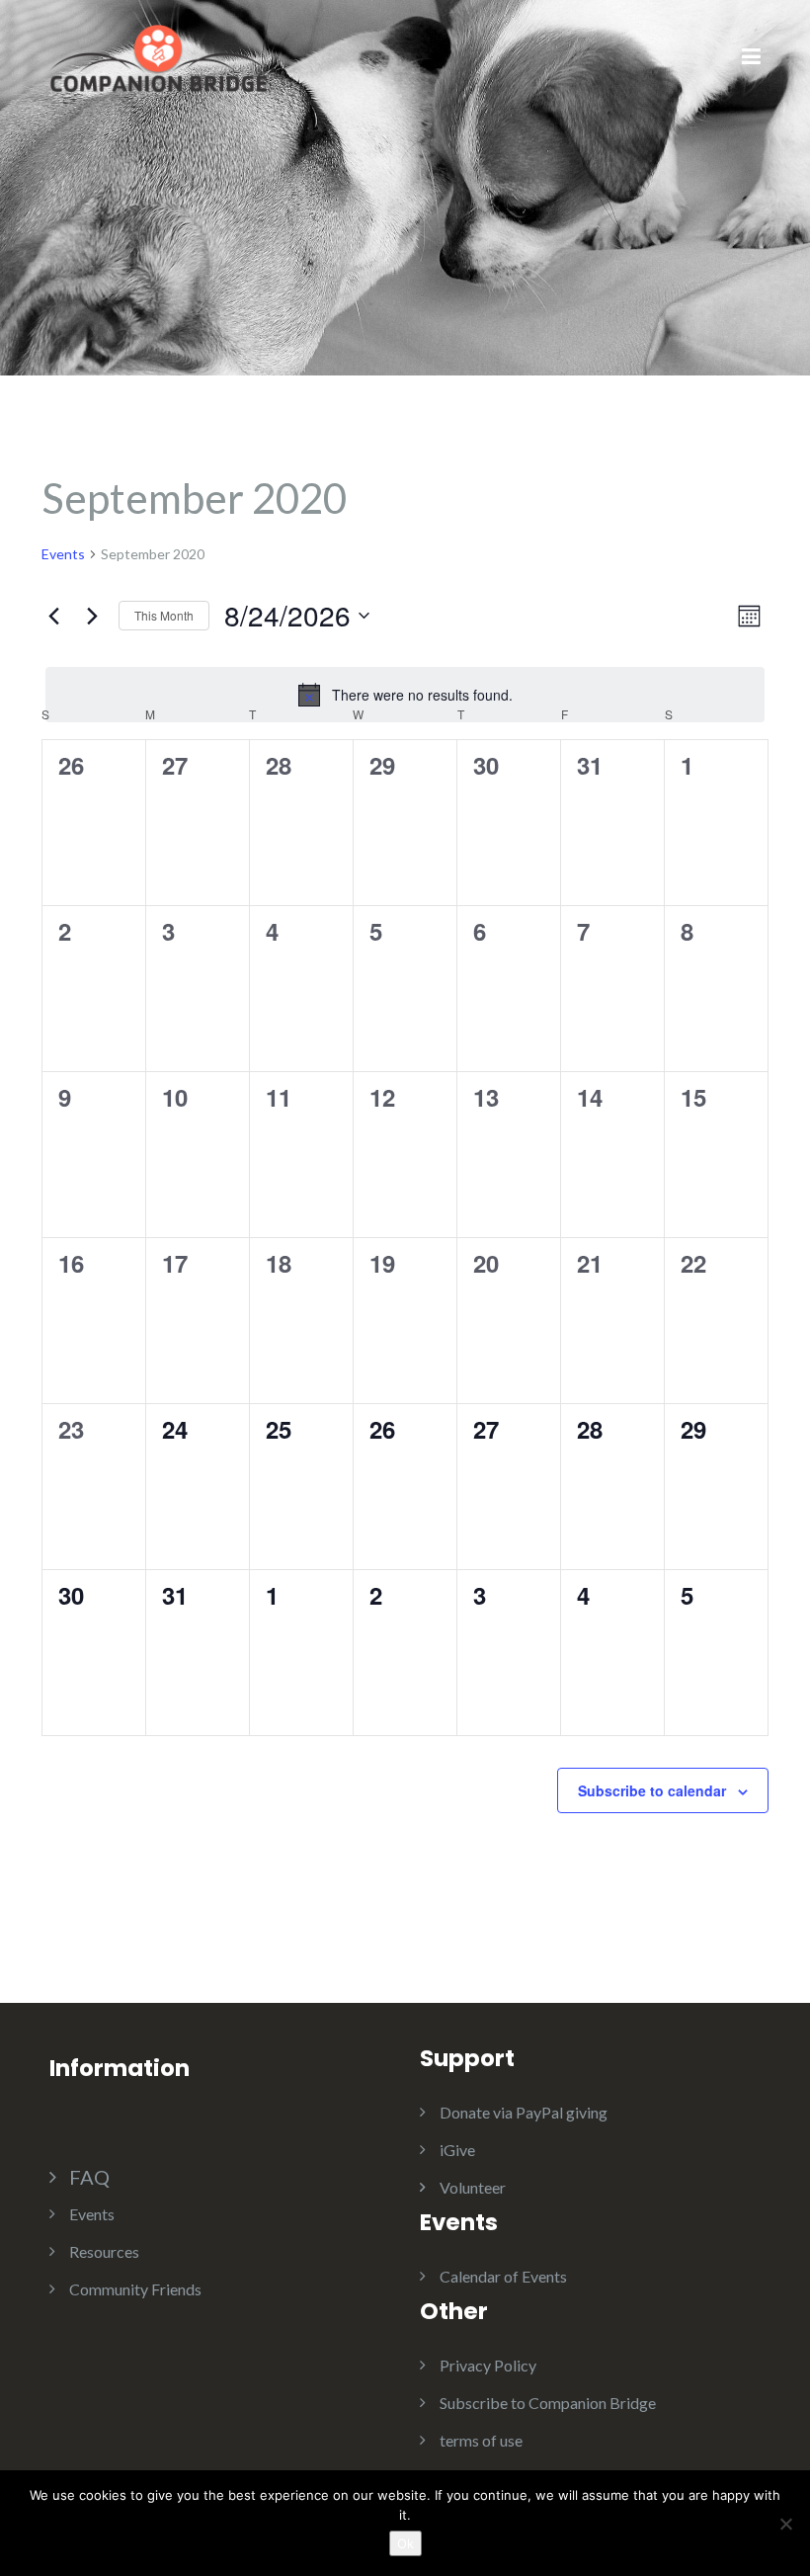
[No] (785, 2524)
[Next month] (92, 616)
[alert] (405, 695)
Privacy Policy (488, 2365)
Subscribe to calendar (652, 1790)
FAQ (89, 2177)
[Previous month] (53, 616)
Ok (405, 2543)
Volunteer (473, 2187)
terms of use (481, 2440)
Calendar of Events (503, 2276)
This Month (164, 615)
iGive (457, 2150)
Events (63, 554)
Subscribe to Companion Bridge (548, 2403)
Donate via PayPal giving (524, 2112)
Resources (104, 2251)
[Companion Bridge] (158, 56)
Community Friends (135, 2289)
